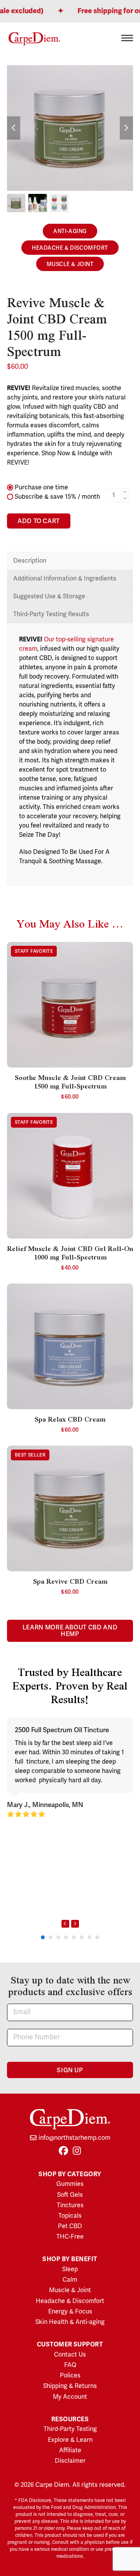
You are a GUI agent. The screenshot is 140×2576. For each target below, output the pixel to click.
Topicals (70, 2216)
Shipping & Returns (70, 2386)
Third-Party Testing (70, 2429)
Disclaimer (70, 2461)
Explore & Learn (70, 2440)
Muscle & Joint (70, 264)
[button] (127, 38)
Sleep (70, 2269)
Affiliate (70, 2450)
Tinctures (70, 2205)
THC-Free (70, 2237)
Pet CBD (70, 2226)
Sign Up (70, 2070)
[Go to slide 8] (97, 1937)
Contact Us (70, 2355)
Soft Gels (70, 2195)
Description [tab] (30, 561)
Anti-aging (70, 231)
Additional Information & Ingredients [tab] (65, 579)
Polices (70, 2376)
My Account (70, 2397)
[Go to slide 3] (58, 1937)
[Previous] (65, 1924)
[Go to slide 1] (43, 1937)
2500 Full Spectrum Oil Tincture (62, 1730)
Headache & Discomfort (70, 248)
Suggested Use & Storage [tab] (49, 596)
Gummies (70, 2184)
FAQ (70, 2365)
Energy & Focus (70, 2312)
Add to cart (39, 521)
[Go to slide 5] (74, 1937)
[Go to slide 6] (82, 1937)
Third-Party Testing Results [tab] (51, 614)
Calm (70, 2280)
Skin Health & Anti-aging (70, 2322)
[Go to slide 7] (89, 1937)
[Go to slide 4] (66, 1937)
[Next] (75, 1924)
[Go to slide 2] (51, 1937)
